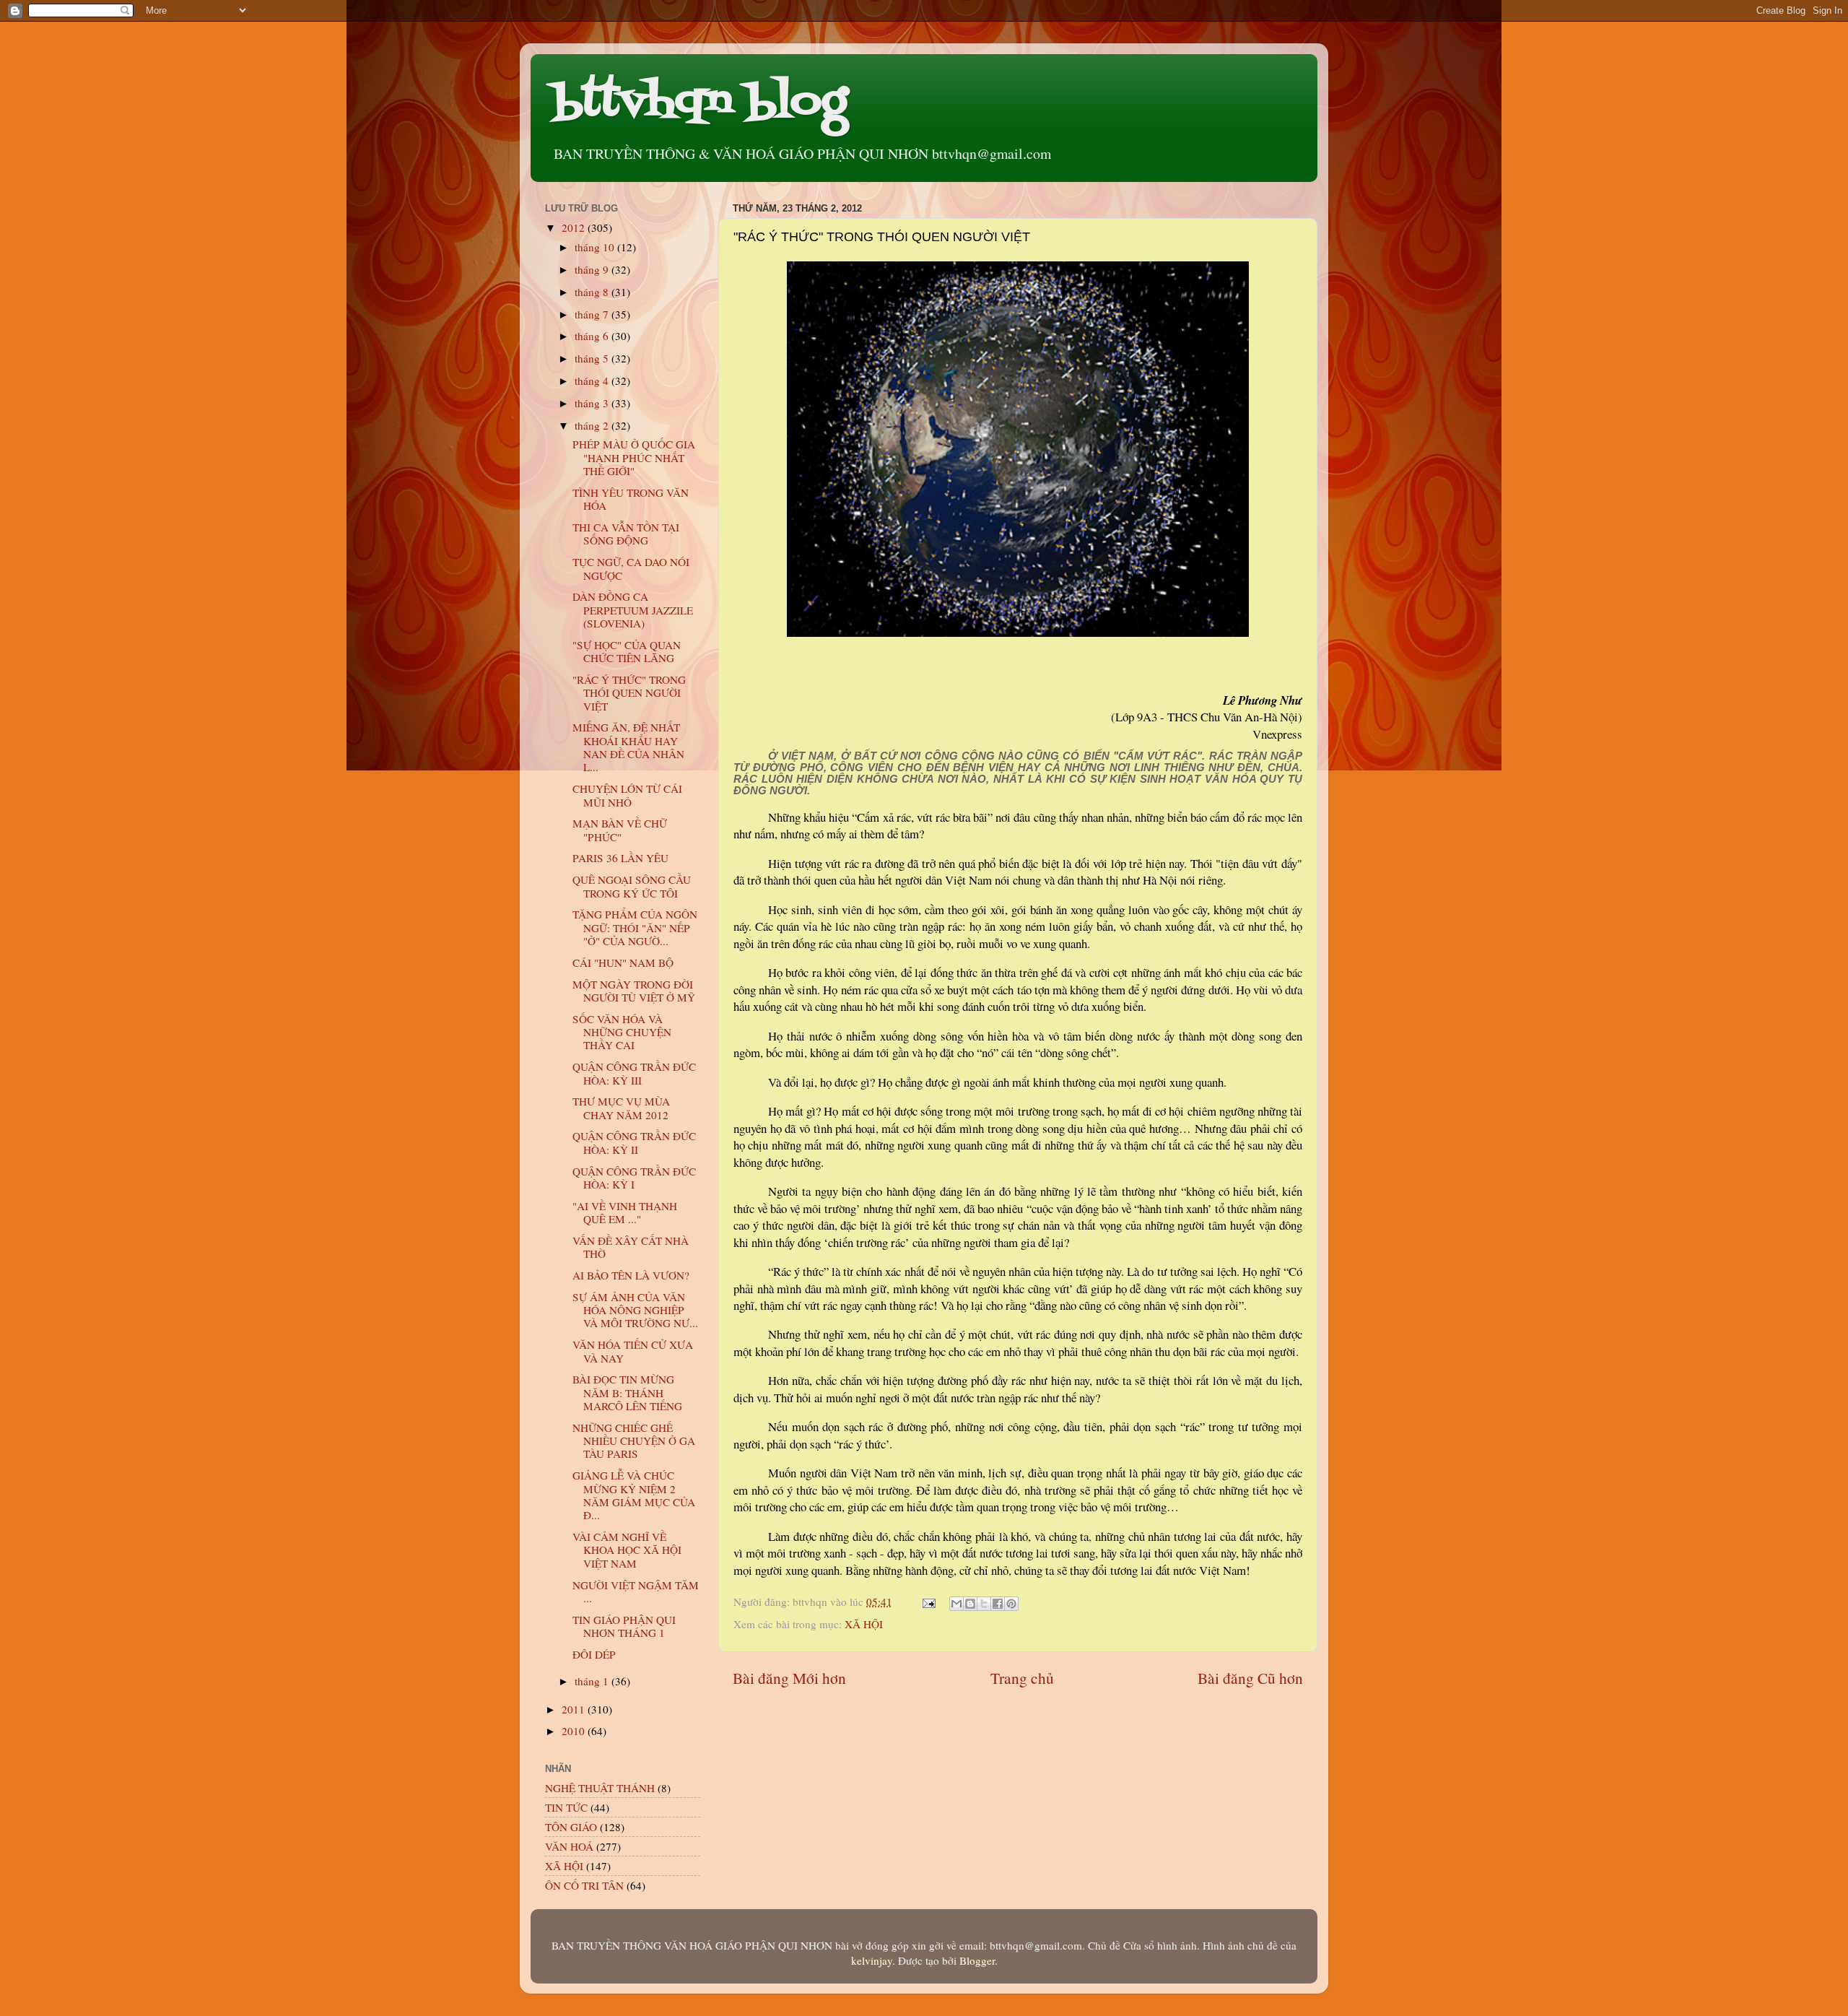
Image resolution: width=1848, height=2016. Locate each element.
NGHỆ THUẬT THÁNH (600, 1788)
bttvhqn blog (700, 103)
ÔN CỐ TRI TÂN (584, 1885)
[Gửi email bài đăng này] (956, 1604)
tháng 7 (593, 314)
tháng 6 (593, 336)
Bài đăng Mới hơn (789, 1678)
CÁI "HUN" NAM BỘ (623, 963)
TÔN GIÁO (571, 1827)
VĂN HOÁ (569, 1846)
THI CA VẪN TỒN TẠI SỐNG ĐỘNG (626, 534)
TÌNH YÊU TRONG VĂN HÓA (631, 499)
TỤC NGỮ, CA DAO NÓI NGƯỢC (631, 568)
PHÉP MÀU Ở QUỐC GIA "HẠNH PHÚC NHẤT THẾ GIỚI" (634, 457)
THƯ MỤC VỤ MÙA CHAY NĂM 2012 (621, 1108)
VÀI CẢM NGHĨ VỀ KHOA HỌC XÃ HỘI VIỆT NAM (627, 1550)
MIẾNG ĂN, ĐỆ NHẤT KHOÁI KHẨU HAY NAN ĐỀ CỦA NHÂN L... (628, 747)
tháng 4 (593, 381)
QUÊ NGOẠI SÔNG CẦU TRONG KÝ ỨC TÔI (632, 886)
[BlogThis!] (970, 1604)
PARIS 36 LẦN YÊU (620, 858)
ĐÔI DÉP (594, 1654)
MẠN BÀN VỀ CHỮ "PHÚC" (620, 830)
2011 (575, 1709)
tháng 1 (593, 1681)
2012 (575, 227)
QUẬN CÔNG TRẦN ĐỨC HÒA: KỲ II (634, 1142)
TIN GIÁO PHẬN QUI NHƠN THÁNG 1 (624, 1626)
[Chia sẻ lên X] (984, 1604)
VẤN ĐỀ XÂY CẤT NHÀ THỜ (631, 1247)
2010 (575, 1731)
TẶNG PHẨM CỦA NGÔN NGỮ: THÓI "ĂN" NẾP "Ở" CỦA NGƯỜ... (635, 927)
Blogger (977, 1960)
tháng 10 (596, 247)
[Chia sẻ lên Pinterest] (1011, 1604)
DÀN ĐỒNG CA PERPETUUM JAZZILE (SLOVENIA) (633, 610)
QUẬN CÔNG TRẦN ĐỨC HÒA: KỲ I (634, 1178)
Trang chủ (1022, 1678)
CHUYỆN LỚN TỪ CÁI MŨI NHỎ (627, 795)
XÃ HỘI (864, 1624)
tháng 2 (593, 425)
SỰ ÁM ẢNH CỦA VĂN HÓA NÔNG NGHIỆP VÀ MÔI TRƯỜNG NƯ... (635, 1310)
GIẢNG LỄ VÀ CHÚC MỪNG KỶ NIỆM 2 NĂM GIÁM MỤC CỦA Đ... (634, 1495)
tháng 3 (593, 403)
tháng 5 (593, 358)
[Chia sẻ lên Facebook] (998, 1604)
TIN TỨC (566, 1807)
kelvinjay (872, 1960)
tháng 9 (593, 269)
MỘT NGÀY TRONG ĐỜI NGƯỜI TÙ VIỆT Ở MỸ (634, 991)
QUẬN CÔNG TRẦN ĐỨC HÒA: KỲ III (634, 1073)
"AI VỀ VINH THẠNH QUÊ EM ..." (625, 1212)
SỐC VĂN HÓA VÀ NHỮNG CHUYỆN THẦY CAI (622, 1032)
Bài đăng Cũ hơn (1250, 1678)
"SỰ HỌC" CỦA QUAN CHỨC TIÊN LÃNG (627, 651)
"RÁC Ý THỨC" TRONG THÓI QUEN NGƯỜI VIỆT (629, 693)
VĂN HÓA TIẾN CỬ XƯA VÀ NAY (633, 1351)
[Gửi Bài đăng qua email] (928, 1602)
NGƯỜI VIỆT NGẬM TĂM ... (636, 1591)
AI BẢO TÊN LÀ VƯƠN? (631, 1275)
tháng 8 (593, 292)
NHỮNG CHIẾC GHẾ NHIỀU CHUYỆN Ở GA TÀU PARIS (634, 1441)
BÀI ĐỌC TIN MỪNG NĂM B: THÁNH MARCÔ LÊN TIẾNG (627, 1392)
